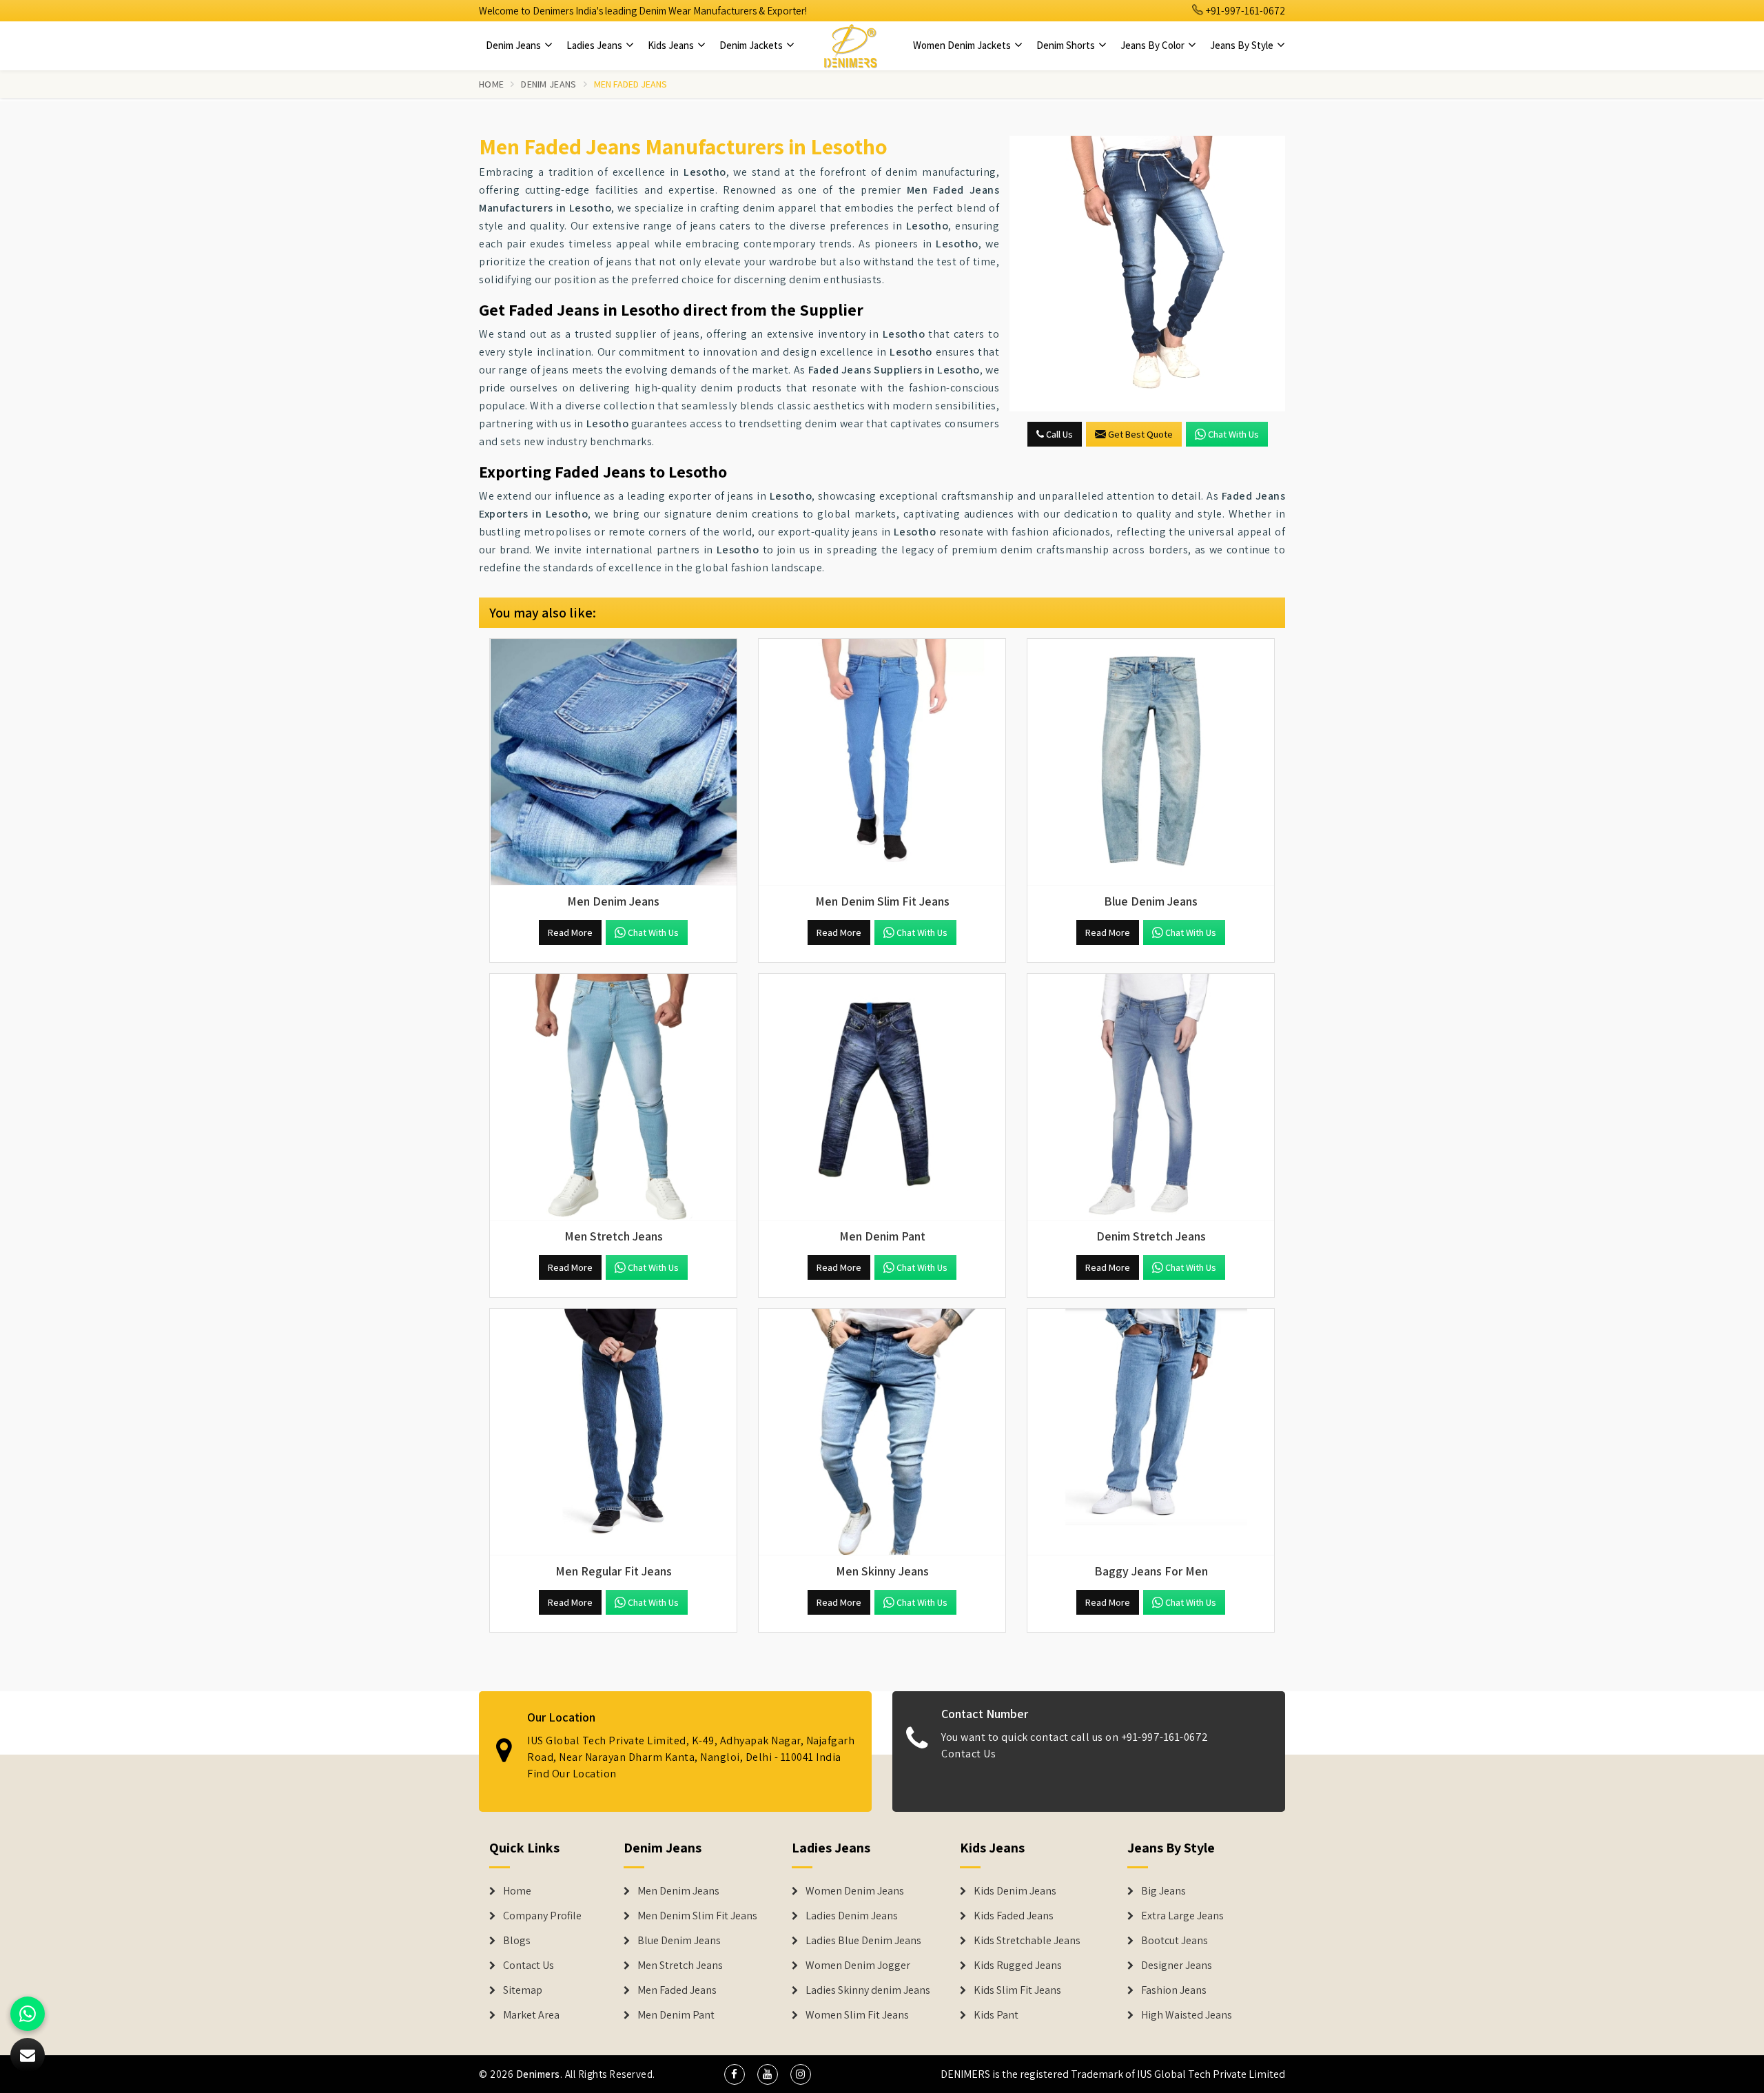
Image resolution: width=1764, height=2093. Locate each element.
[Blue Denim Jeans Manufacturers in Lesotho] (1151, 762)
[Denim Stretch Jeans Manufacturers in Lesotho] (1151, 1097)
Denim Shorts (1067, 45)
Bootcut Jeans (1175, 1941)
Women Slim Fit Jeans (857, 2015)
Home (491, 84)
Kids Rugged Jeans (1018, 1966)
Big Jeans (1163, 1891)
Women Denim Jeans (855, 1891)
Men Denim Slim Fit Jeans (697, 1916)
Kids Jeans (672, 45)
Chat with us (1233, 434)
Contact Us (968, 1754)
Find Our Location (572, 1774)
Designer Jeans (1177, 1966)
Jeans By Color (1153, 45)
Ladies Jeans (595, 45)
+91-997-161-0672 (1244, 11)
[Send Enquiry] (1147, 274)
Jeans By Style (1243, 45)
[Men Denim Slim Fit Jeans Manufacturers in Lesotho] (882, 762)
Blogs (517, 1941)
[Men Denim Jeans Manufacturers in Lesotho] (613, 762)
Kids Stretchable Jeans (1027, 1941)
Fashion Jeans (1174, 1990)
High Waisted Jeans (1187, 2015)
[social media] (735, 2074)
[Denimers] (850, 45)
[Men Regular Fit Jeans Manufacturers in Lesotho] (613, 1432)
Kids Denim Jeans (1015, 1891)
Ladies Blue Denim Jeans (863, 1941)
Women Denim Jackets (963, 45)
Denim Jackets (752, 45)
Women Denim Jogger (858, 1966)
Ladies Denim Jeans (852, 1916)
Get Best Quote (1140, 434)
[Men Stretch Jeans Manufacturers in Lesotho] (613, 1097)
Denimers (538, 2074)
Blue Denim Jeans (679, 1941)
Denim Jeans (514, 45)
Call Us (1058, 434)
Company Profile (542, 1916)
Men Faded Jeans (677, 1990)
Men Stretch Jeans (680, 1966)
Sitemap (523, 1990)
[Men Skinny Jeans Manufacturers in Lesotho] (882, 1432)
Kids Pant (996, 2015)
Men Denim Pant (676, 2015)
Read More (570, 932)
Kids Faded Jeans (1014, 1916)
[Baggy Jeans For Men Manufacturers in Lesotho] (1151, 1432)
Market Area (531, 2015)
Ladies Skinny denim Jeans (868, 1990)
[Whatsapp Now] (28, 2014)
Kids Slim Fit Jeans (1017, 1990)
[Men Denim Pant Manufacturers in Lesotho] (882, 1097)
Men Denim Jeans (678, 1891)
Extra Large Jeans (1182, 1916)
